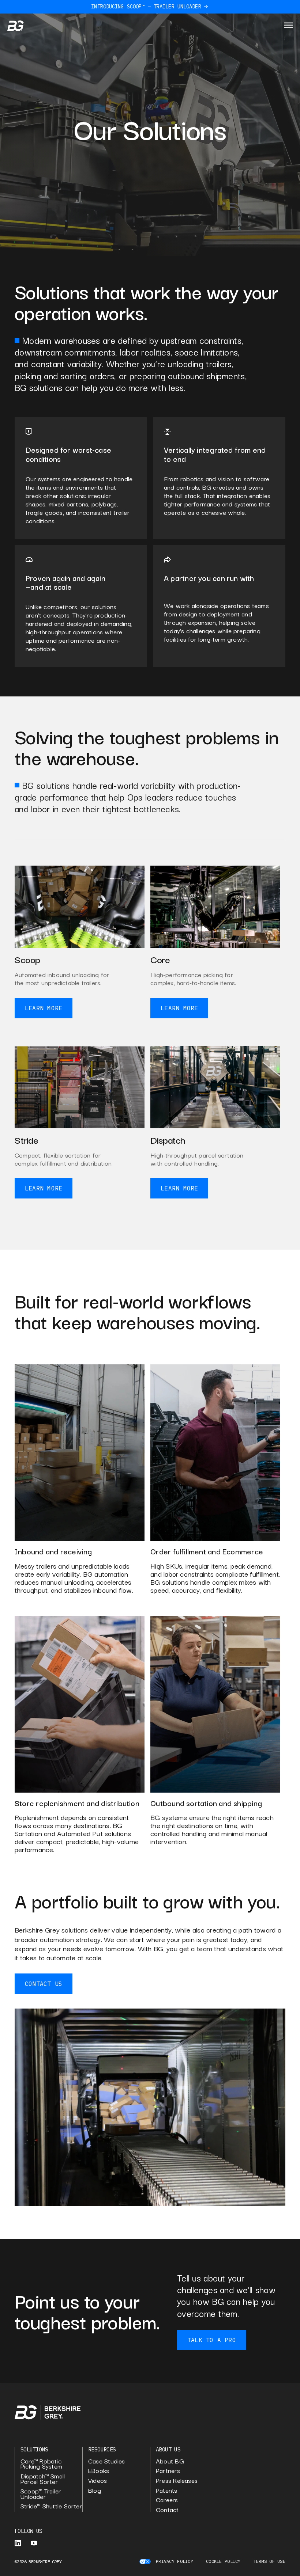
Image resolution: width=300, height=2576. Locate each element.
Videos (97, 2480)
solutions (34, 2449)
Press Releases (177, 2480)
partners (168, 2471)
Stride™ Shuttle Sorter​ (51, 2506)
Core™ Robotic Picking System (41, 2464)
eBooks (99, 2471)
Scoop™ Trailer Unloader (41, 2494)
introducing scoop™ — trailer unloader (146, 7)
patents (167, 2490)
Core (160, 959)
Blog (95, 2490)
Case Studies (107, 2461)
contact (167, 2510)
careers (167, 2500)
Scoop (27, 959)
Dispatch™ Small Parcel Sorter (43, 2479)
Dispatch (168, 1139)
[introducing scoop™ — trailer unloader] (206, 7)
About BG (170, 2461)
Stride (27, 1139)
